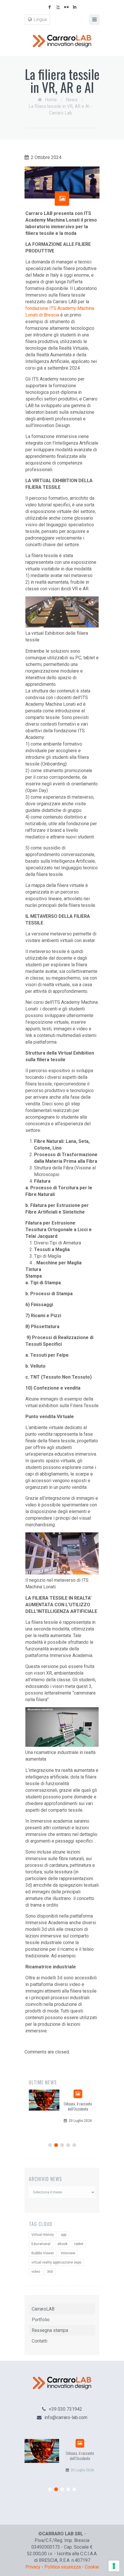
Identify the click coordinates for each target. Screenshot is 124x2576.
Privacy (33, 2567)
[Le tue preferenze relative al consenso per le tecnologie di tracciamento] (114, 2566)
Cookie (92, 2567)
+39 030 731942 (65, 2409)
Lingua (40, 19)
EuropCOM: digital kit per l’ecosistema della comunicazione (82, 2109)
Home (51, 100)
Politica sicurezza (63, 2567)
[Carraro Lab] (62, 41)
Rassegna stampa (50, 2330)
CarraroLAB (43, 2309)
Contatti (40, 2341)
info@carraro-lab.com (66, 2417)
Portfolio (41, 2320)
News (72, 100)
